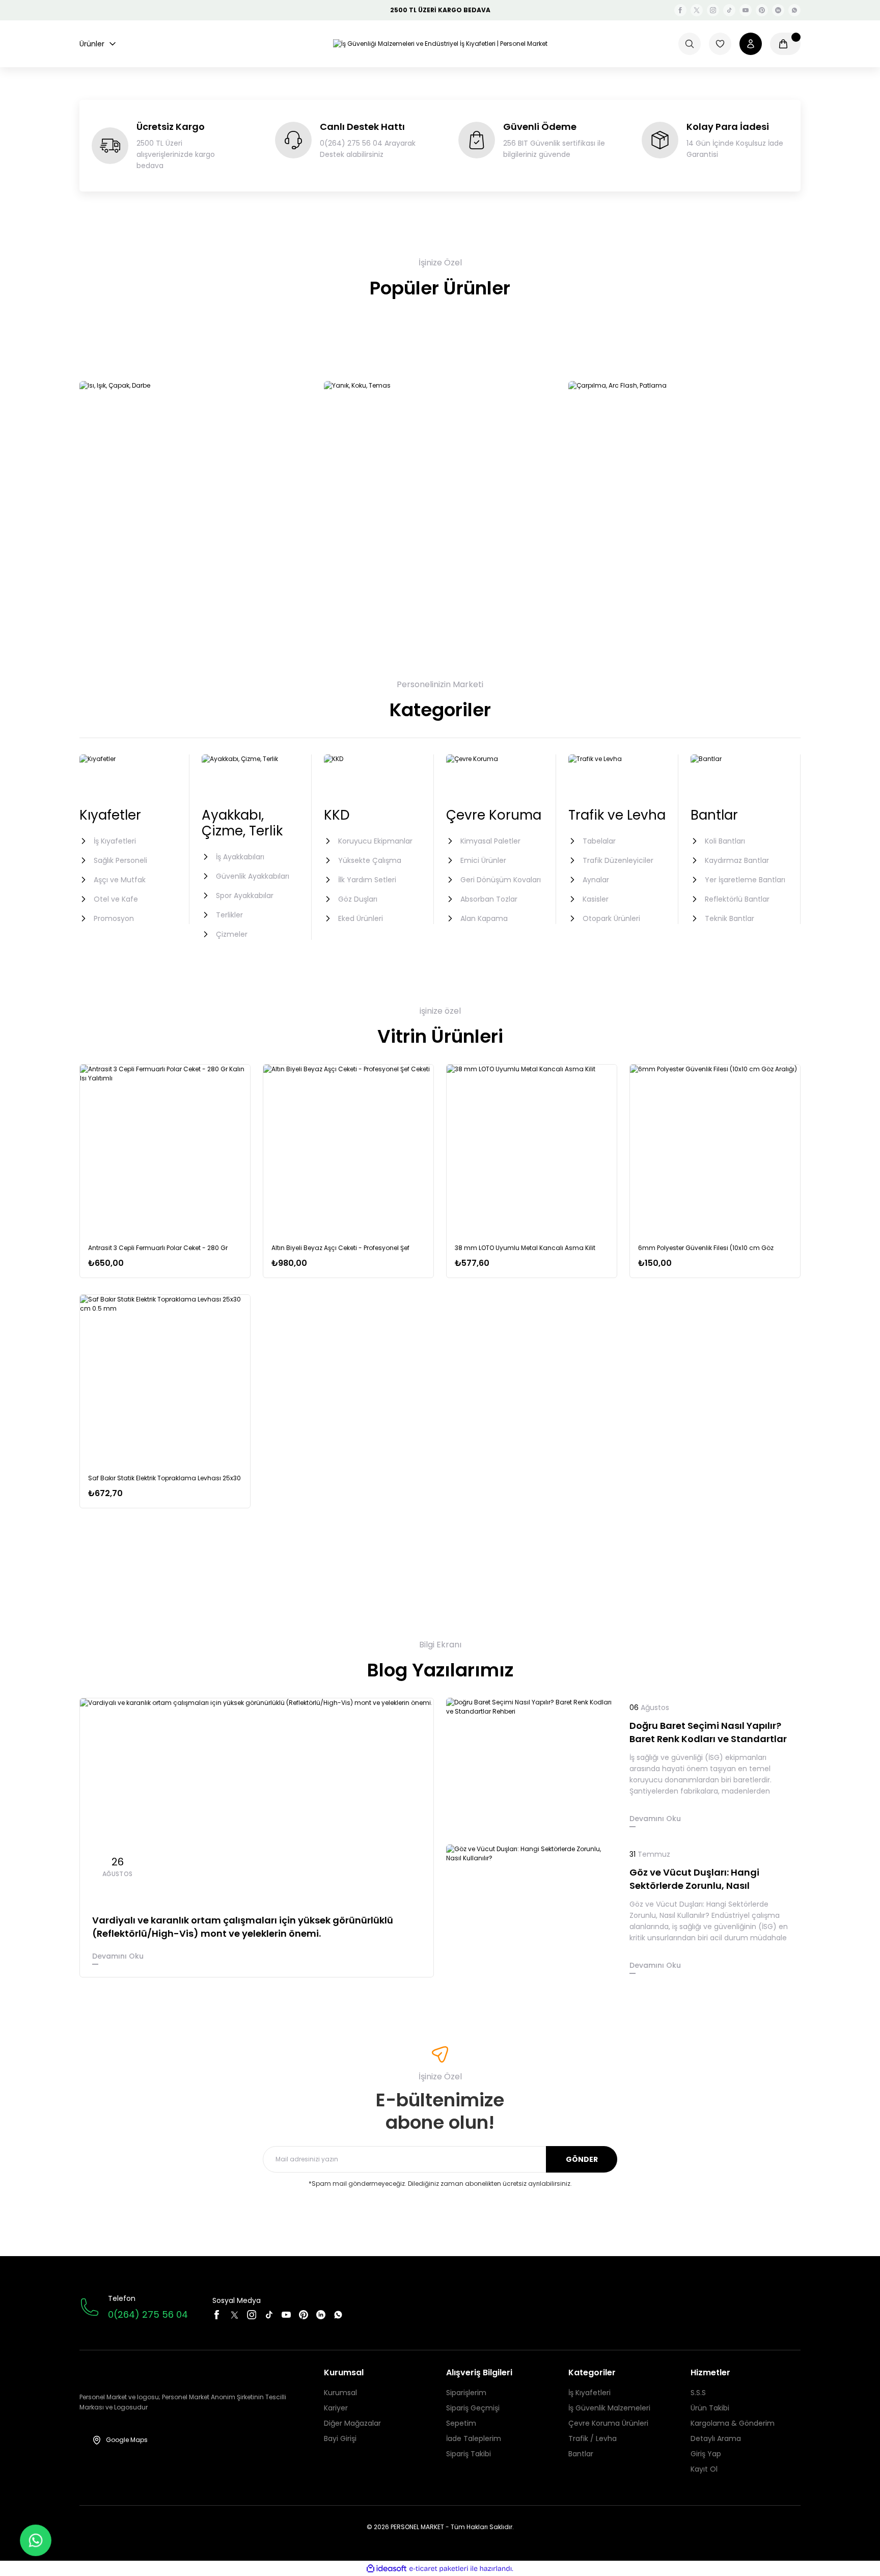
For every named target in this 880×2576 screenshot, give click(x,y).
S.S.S (698, 2393)
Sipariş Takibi (469, 2454)
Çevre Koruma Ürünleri (608, 2423)
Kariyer (336, 2408)
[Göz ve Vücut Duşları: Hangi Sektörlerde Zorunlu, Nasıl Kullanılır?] (532, 1912)
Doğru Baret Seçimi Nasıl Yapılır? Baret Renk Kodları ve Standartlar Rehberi (708, 1732)
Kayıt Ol (704, 2469)
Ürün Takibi (710, 2408)
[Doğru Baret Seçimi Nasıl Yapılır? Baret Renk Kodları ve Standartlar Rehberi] (532, 1765)
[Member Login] (751, 44)
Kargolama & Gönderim (733, 2423)
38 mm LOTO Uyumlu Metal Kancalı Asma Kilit (525, 1248)
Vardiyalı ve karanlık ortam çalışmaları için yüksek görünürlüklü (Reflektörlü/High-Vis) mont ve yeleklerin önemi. (243, 1927)
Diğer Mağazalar (352, 2423)
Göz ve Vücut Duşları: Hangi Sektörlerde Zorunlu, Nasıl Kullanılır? (694, 1879)
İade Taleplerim (474, 2438)
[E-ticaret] (439, 2568)
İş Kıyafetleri (589, 2393)
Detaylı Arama (716, 2438)
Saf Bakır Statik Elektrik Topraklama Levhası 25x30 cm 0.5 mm (164, 1479)
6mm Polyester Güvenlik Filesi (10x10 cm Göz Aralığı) (706, 1248)
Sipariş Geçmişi (473, 2408)
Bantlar (581, 2454)
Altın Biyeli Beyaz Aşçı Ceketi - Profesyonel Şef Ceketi (340, 1248)
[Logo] (440, 44)
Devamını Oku (118, 1956)
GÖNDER (582, 2159)
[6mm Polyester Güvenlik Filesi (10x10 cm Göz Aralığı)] (715, 1150)
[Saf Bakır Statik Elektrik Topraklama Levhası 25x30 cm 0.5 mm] (165, 1380)
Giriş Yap (706, 2454)
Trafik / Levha (593, 2438)
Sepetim (461, 2423)
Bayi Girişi (340, 2438)
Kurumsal (340, 2393)
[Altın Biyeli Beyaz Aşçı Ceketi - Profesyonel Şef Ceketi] (348, 1150)
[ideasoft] (387, 2569)
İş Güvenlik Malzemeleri (609, 2408)
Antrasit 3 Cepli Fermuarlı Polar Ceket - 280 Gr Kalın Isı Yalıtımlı (158, 1248)
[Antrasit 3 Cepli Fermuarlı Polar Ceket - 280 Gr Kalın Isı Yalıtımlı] (165, 1150)
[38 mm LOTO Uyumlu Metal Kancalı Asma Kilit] (532, 1150)
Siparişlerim (466, 2393)
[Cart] (785, 44)
